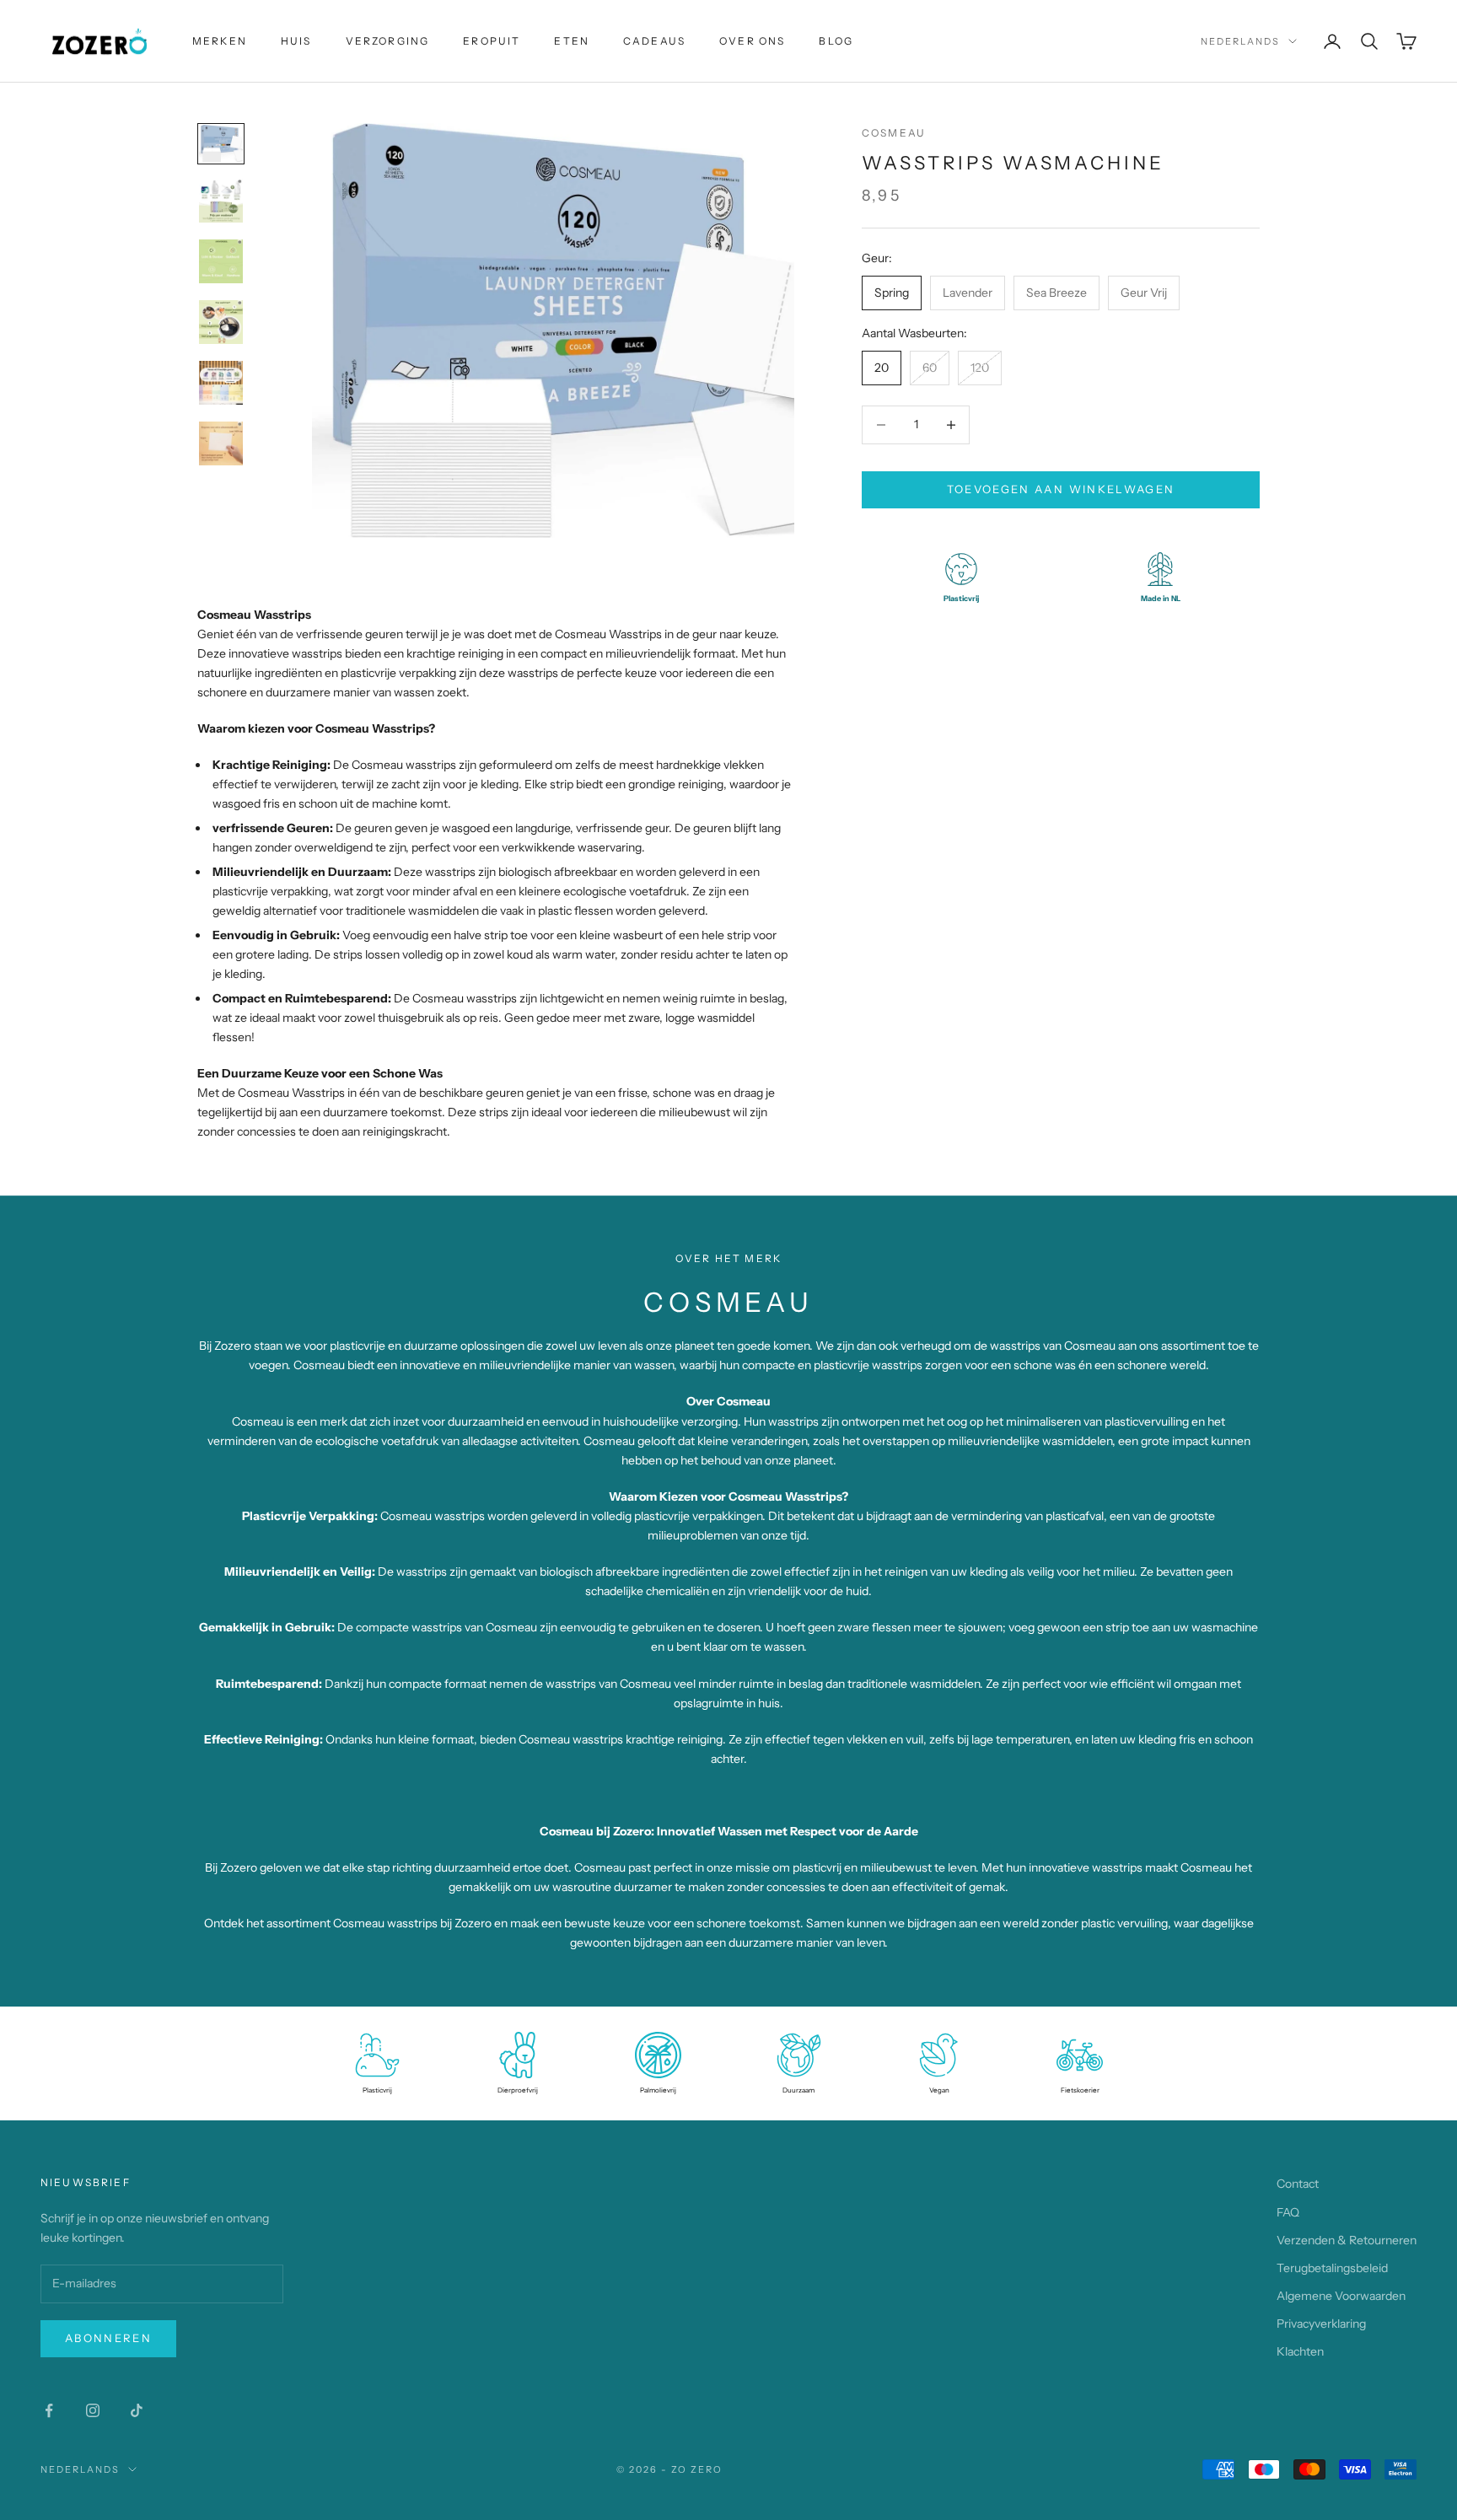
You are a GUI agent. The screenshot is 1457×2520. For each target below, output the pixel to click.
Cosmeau (894, 133)
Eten (572, 41)
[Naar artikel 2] (221, 201)
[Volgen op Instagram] (93, 2410)
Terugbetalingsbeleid (1332, 2268)
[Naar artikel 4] (221, 322)
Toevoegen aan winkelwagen (1061, 489)
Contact (1298, 2184)
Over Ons (752, 41)
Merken (220, 41)
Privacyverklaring (1321, 2324)
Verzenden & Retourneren (1347, 2240)
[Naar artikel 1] (221, 144)
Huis (296, 41)
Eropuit (492, 41)
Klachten (1300, 2351)
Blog (836, 41)
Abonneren (108, 2338)
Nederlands (1240, 41)
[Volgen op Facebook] (49, 2410)
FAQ (1288, 2212)
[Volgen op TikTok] (137, 2410)
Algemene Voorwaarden (1341, 2296)
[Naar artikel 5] (221, 383)
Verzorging (388, 41)
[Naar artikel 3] (221, 261)
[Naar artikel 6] (221, 443)
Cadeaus (654, 41)
